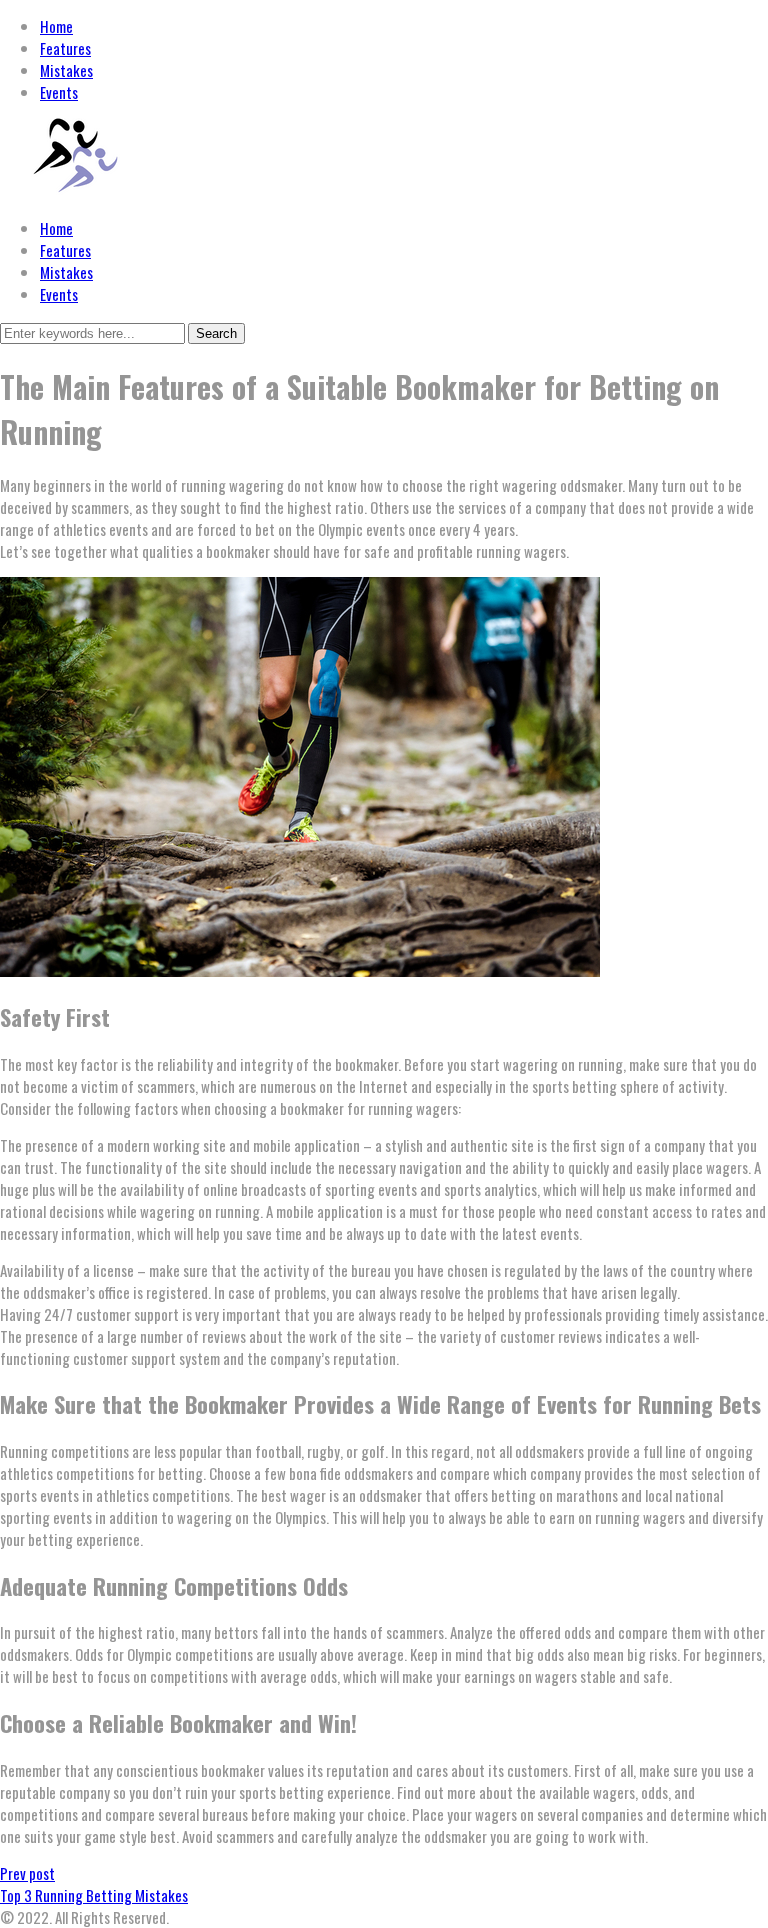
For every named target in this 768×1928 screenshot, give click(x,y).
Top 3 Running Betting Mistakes (94, 1895)
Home (56, 228)
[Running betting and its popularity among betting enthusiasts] (75, 191)
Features (65, 250)
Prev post (27, 1873)
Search (216, 333)
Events (59, 294)
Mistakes (66, 272)
